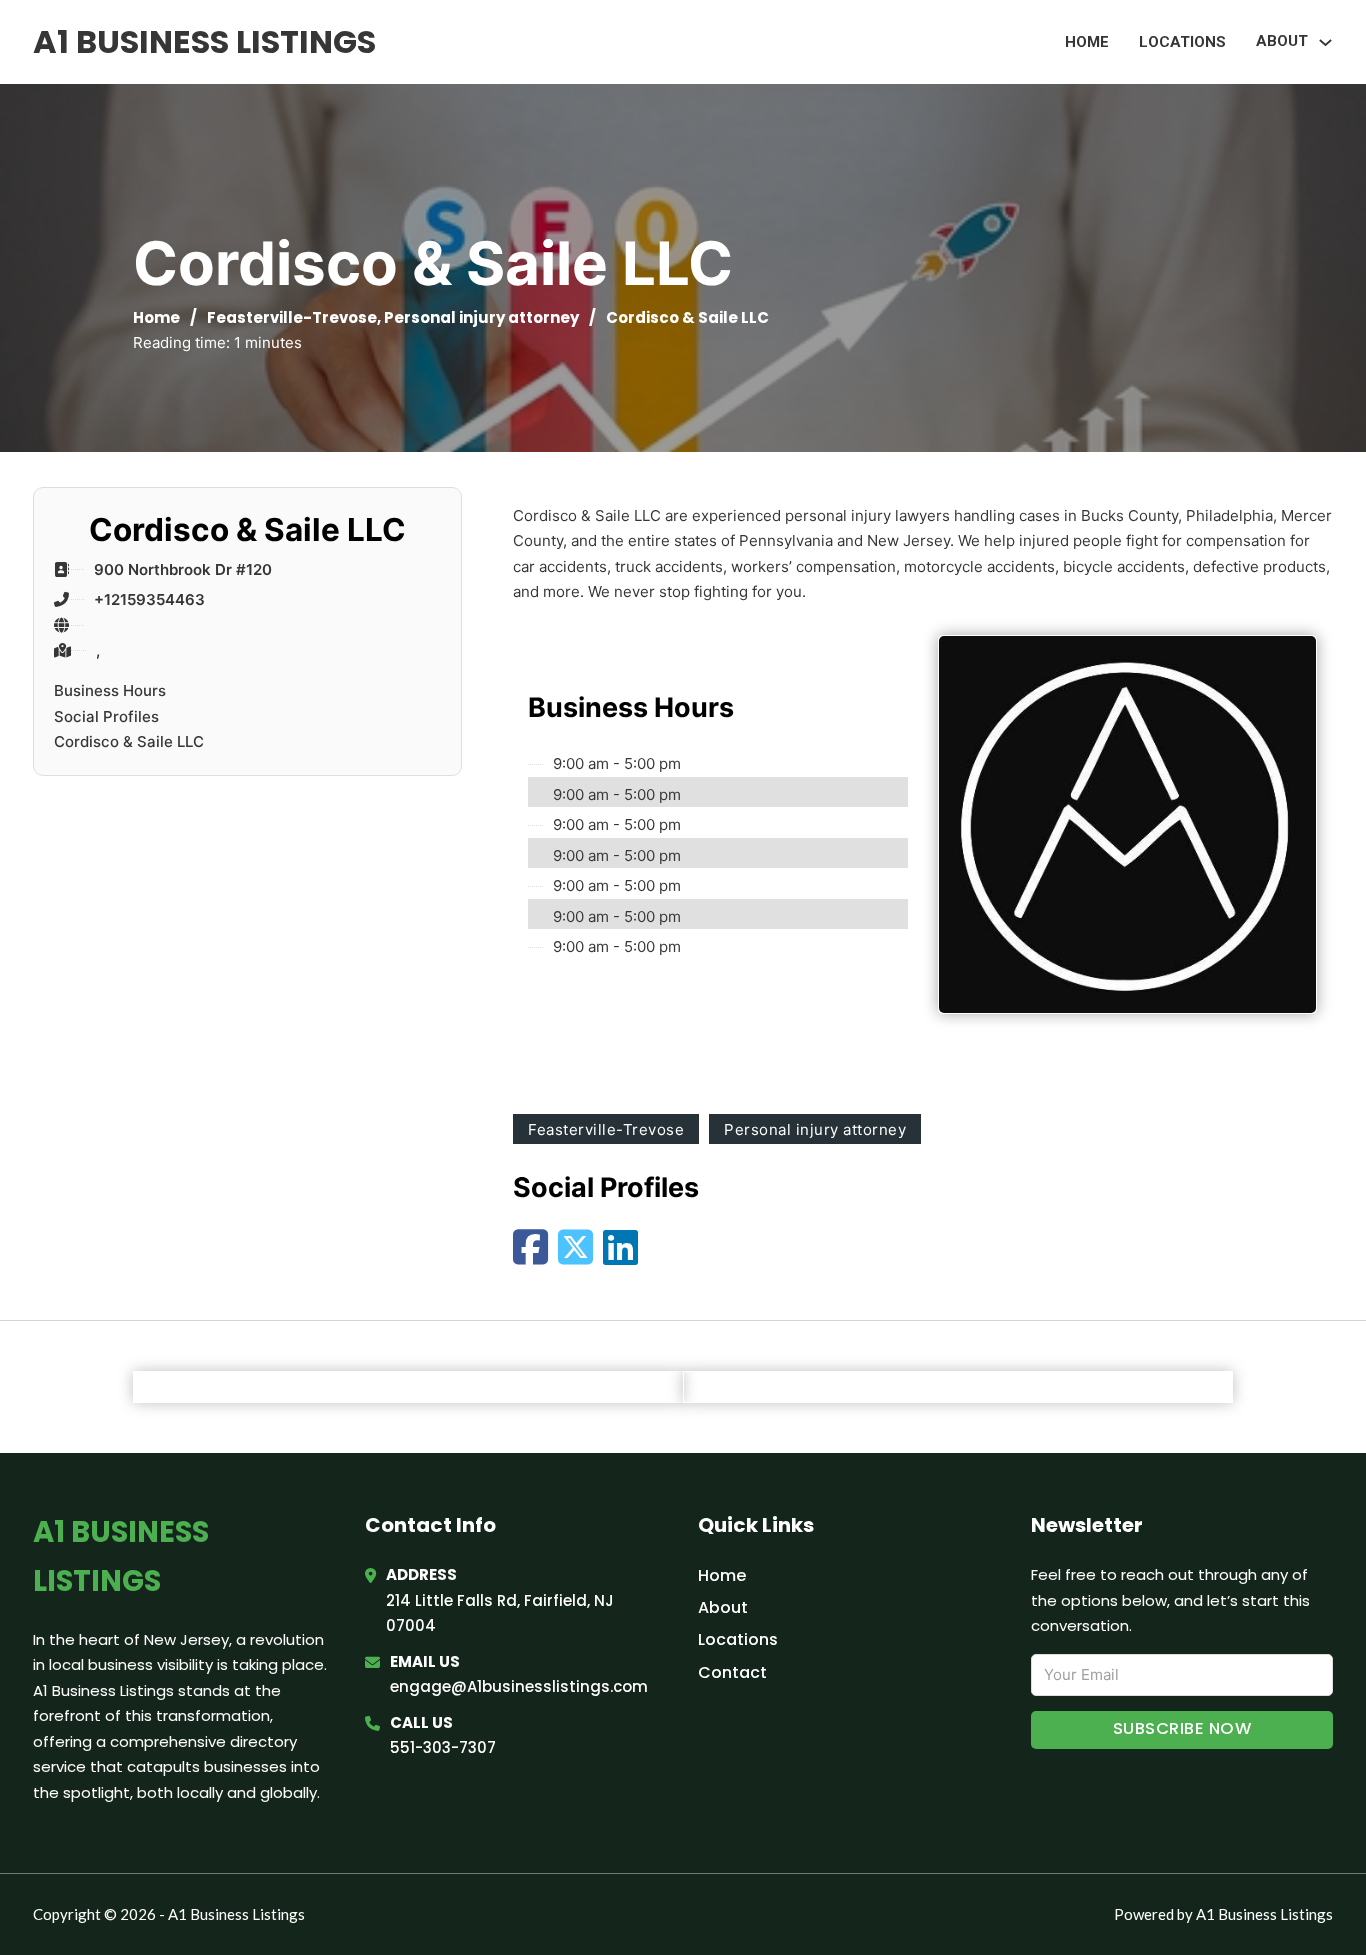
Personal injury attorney (481, 317)
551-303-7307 (443, 1747)
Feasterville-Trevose (292, 317)
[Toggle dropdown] (1325, 42)
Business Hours (110, 690)
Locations (1182, 42)
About (723, 1607)
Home (1087, 42)
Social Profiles (106, 716)
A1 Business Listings (204, 41)
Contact (732, 1672)
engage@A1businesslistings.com (519, 1686)
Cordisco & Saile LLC (129, 741)
